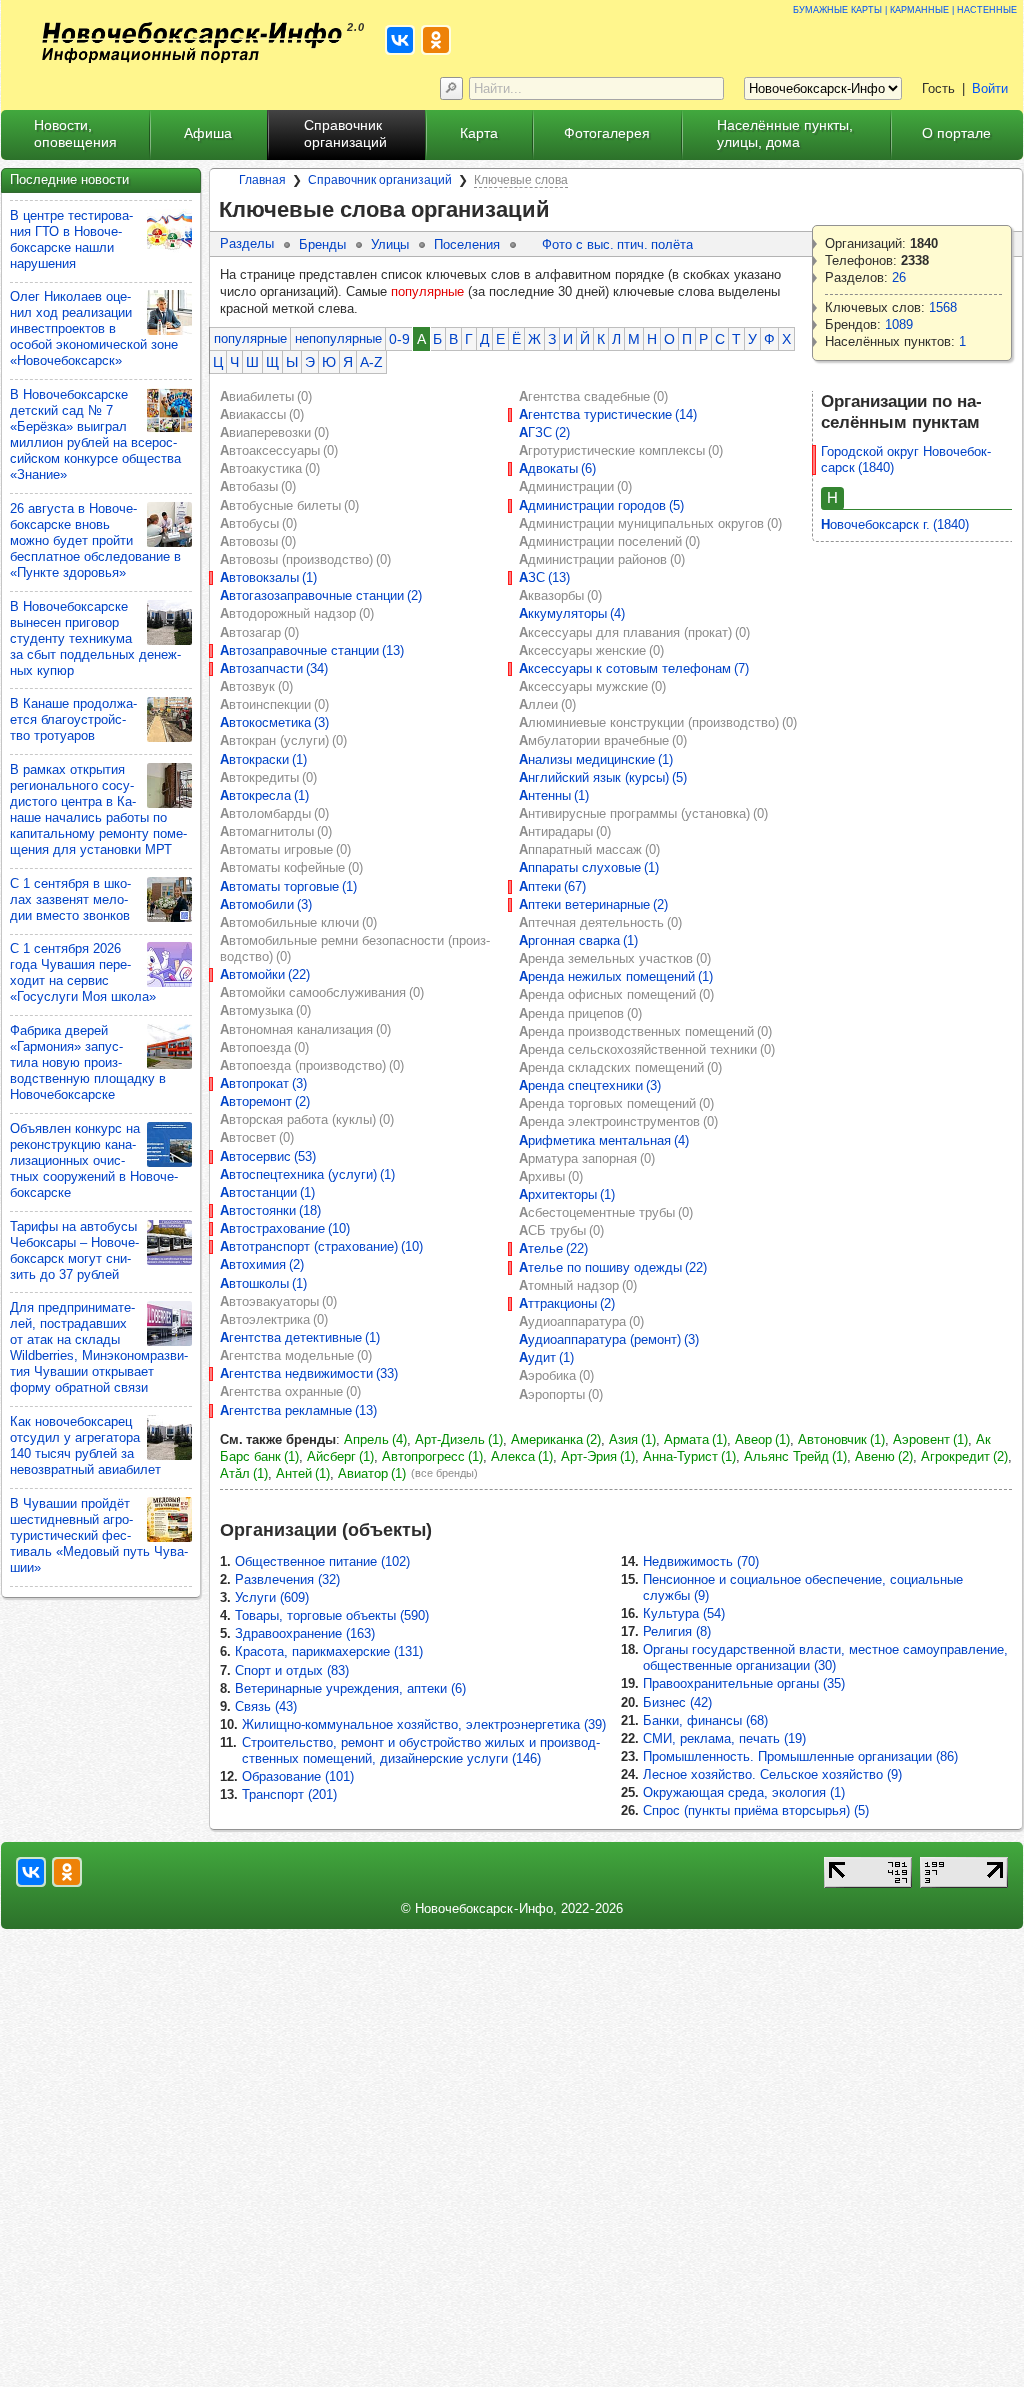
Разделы (247, 243)
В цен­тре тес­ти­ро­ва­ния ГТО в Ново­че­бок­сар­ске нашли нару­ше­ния (71, 239)
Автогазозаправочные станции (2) (321, 595)
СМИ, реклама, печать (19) (724, 1738)
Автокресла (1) (264, 795)
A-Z (371, 362)
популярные (250, 338)
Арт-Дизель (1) (459, 1439)
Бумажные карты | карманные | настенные (905, 8)
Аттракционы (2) (567, 1303)
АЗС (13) (544, 577)
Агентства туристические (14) (608, 414)
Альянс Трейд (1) (795, 1456)
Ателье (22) (553, 1248)
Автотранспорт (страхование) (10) (321, 1246)
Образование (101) (298, 1776)
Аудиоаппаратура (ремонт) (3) (609, 1339)
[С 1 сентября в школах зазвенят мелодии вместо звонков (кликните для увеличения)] (169, 899)
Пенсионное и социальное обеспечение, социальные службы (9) (803, 1587)
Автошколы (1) (263, 1283)
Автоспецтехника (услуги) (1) (307, 1174)
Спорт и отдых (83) (292, 1670)
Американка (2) (556, 1439)
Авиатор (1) (372, 1473)
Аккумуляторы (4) (572, 613)
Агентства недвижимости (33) (309, 1373)
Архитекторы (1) (567, 1194)
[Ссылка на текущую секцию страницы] (562, 210)
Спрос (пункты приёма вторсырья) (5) (756, 1810)
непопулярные (338, 338)
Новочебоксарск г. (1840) (895, 524)
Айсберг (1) (340, 1456)
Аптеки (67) (552, 886)
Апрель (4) (375, 1439)
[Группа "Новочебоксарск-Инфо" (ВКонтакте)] (400, 40)
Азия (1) (632, 1439)
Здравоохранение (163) (305, 1633)
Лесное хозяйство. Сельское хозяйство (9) (772, 1774)
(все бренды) (444, 1473)
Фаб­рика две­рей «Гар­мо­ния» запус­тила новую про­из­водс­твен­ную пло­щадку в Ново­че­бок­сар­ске (88, 1062)
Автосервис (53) (268, 1156)
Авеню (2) (884, 1456)
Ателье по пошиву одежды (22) (613, 1267)
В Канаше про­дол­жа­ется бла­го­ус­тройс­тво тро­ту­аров (73, 719)
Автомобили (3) (266, 904)
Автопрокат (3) (263, 1083)
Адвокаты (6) (557, 468)
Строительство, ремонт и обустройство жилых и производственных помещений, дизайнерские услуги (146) (421, 1750)
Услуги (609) (272, 1597)
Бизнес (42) (677, 1702)
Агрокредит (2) (964, 1456)
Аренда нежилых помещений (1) (616, 976)
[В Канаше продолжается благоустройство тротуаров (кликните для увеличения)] (169, 719)
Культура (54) (684, 1613)
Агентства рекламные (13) (298, 1410)
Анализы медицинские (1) (596, 759)
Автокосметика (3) (274, 722)
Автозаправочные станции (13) (312, 650)
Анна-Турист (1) (689, 1456)
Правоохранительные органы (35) (744, 1683)
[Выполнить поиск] (451, 88)
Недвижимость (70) (701, 1561)
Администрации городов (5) (601, 505)
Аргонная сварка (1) (578, 940)
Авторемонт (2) (265, 1101)
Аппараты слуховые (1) (589, 867)
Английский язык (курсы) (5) (603, 777)
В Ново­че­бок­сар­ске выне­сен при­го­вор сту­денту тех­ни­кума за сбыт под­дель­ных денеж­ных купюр (95, 638)
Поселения (467, 244)
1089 (899, 324)
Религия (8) (677, 1631)
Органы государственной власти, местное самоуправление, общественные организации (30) (825, 1657)
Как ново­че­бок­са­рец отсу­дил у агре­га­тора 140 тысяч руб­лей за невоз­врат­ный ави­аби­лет (85, 1445)
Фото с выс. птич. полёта (617, 244)
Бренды (322, 244)
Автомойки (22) (265, 974)
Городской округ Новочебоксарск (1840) (906, 459)
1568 (943, 307)
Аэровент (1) (930, 1439)
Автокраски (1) (263, 759)
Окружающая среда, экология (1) (744, 1792)
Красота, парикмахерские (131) (329, 1651)
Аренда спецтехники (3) (590, 1085)
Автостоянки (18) (270, 1210)
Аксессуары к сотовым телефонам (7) (634, 668)
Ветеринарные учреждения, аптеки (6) (350, 1688)
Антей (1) (303, 1473)
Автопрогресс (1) (432, 1456)
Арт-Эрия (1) (598, 1456)
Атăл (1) (244, 1473)
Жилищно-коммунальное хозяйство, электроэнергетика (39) (424, 1724)
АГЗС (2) (544, 432)
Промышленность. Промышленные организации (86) (800, 1756)
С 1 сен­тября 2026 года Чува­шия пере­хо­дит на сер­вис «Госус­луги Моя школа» (83, 972)
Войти (990, 88)
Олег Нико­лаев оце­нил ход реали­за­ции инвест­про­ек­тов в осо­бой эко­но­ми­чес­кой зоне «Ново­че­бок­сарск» (94, 328)
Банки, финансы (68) (705, 1720)
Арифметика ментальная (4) (604, 1140)
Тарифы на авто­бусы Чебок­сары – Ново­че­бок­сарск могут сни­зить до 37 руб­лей (74, 1250)
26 (899, 277)
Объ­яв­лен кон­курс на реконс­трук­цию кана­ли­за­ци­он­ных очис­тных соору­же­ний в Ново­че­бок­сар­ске (94, 1160)
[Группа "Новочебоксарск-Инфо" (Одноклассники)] (436, 40)
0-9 (399, 339)
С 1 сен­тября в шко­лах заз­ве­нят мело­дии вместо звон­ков (70, 899)
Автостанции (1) (267, 1192)
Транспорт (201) (289, 1794)
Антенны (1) (554, 795)
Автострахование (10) (285, 1228)
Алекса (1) (522, 1456)
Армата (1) (695, 1439)
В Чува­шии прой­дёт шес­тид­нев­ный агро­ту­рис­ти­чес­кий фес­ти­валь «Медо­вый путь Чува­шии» (99, 1535)
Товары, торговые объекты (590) (332, 1615)
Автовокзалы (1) (268, 577)
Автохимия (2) (262, 1264)
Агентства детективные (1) (300, 1337)
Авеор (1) (762, 1439)
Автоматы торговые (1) (288, 886)
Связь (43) (266, 1706)
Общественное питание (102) (322, 1561)
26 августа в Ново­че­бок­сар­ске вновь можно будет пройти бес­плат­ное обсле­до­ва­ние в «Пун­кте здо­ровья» (95, 540)
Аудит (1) (546, 1357)
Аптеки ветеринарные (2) (593, 904)
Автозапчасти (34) (274, 668)
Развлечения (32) (287, 1579)
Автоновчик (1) (841, 1439)
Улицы (390, 244)
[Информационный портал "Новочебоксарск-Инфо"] (192, 42)
